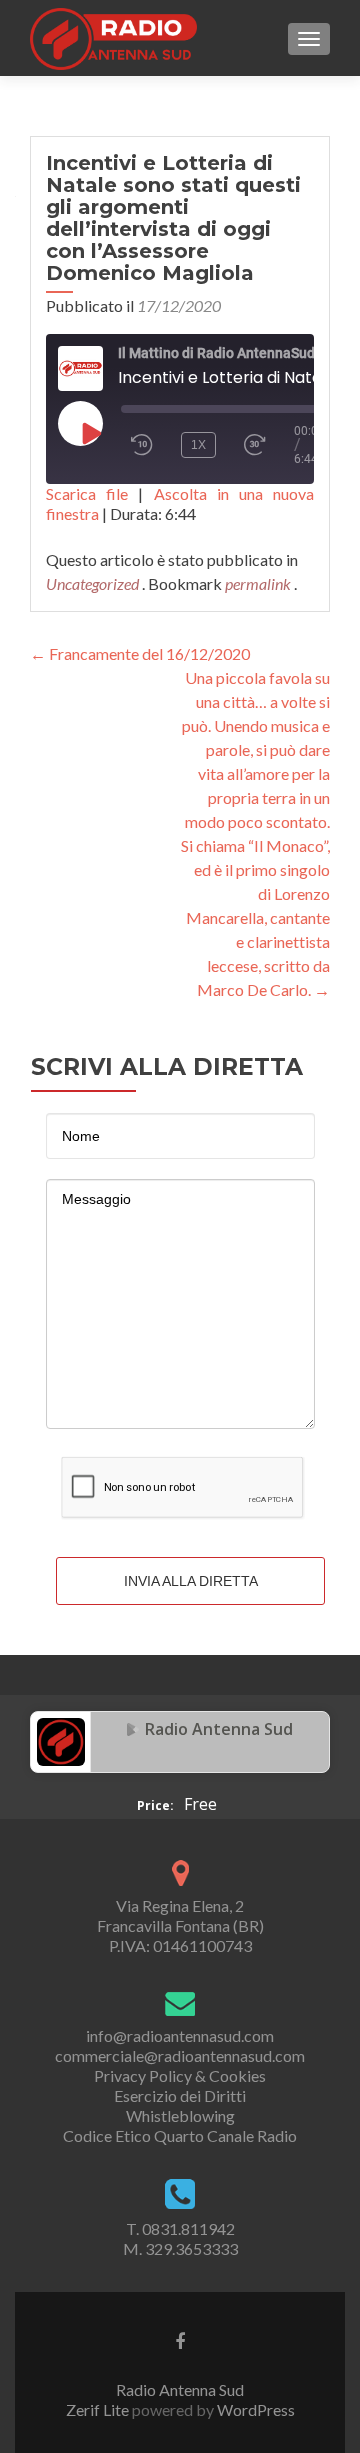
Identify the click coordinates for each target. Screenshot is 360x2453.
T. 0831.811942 (180, 2228)
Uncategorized (92, 583)
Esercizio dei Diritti (180, 2095)
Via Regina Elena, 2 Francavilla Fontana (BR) (180, 1915)
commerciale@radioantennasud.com (180, 2055)
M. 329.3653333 (180, 2248)
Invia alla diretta (191, 1581)
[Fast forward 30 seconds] (264, 445)
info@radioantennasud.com (180, 2035)
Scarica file (87, 493)
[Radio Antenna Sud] (61, 1740)
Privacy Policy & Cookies (180, 2075)
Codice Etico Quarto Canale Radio (180, 2135)
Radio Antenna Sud (219, 1729)
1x (198, 445)
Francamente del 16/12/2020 (140, 653)
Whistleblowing (180, 2115)
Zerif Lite (99, 2409)
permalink (259, 583)
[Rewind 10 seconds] (142, 445)
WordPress (254, 2409)
